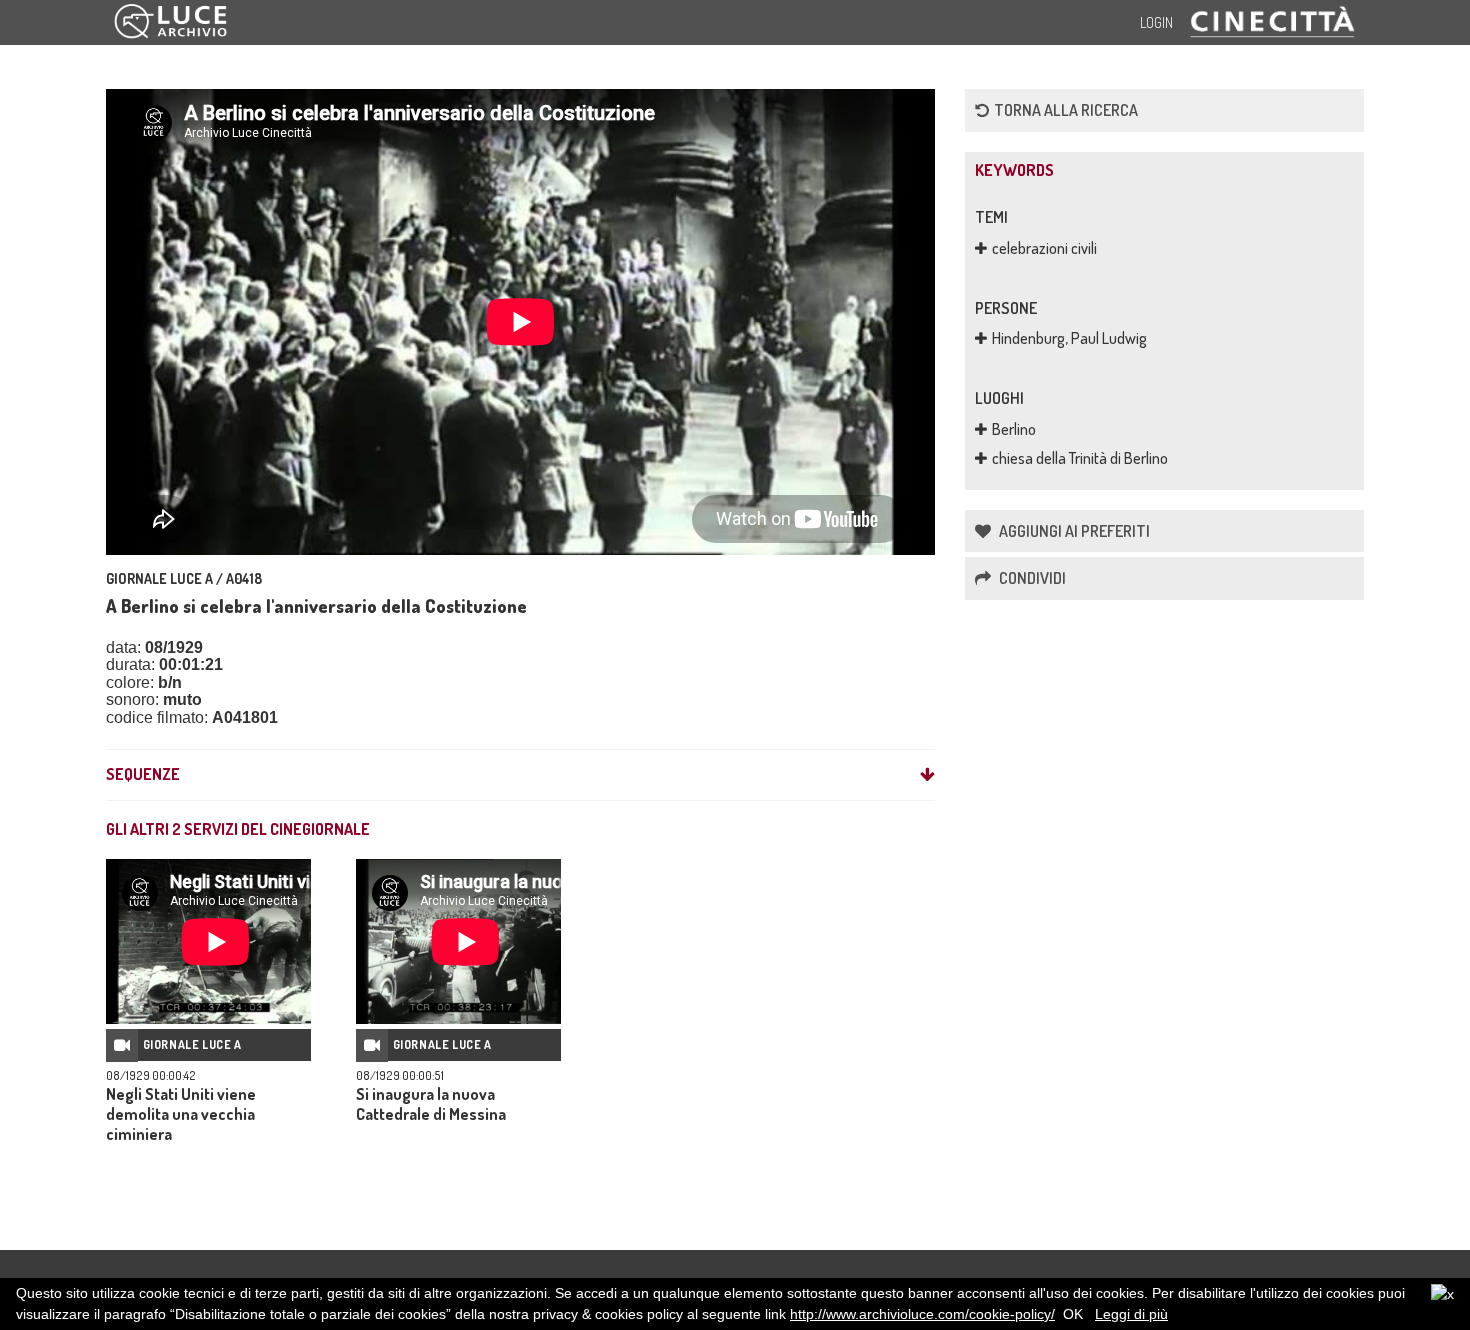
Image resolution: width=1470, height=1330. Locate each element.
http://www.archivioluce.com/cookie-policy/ (922, 1314)
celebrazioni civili (1044, 248)
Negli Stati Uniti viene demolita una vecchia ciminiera (181, 1114)
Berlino (1014, 429)
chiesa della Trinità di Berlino (1080, 458)
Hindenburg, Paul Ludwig (1069, 338)
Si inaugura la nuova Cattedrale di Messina (431, 1104)
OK (1073, 1314)
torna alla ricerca (1066, 110)
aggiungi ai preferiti (1073, 531)
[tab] (520, 775)
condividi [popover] (1031, 578)
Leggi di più (1131, 1314)
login (1156, 22)
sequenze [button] (143, 775)
